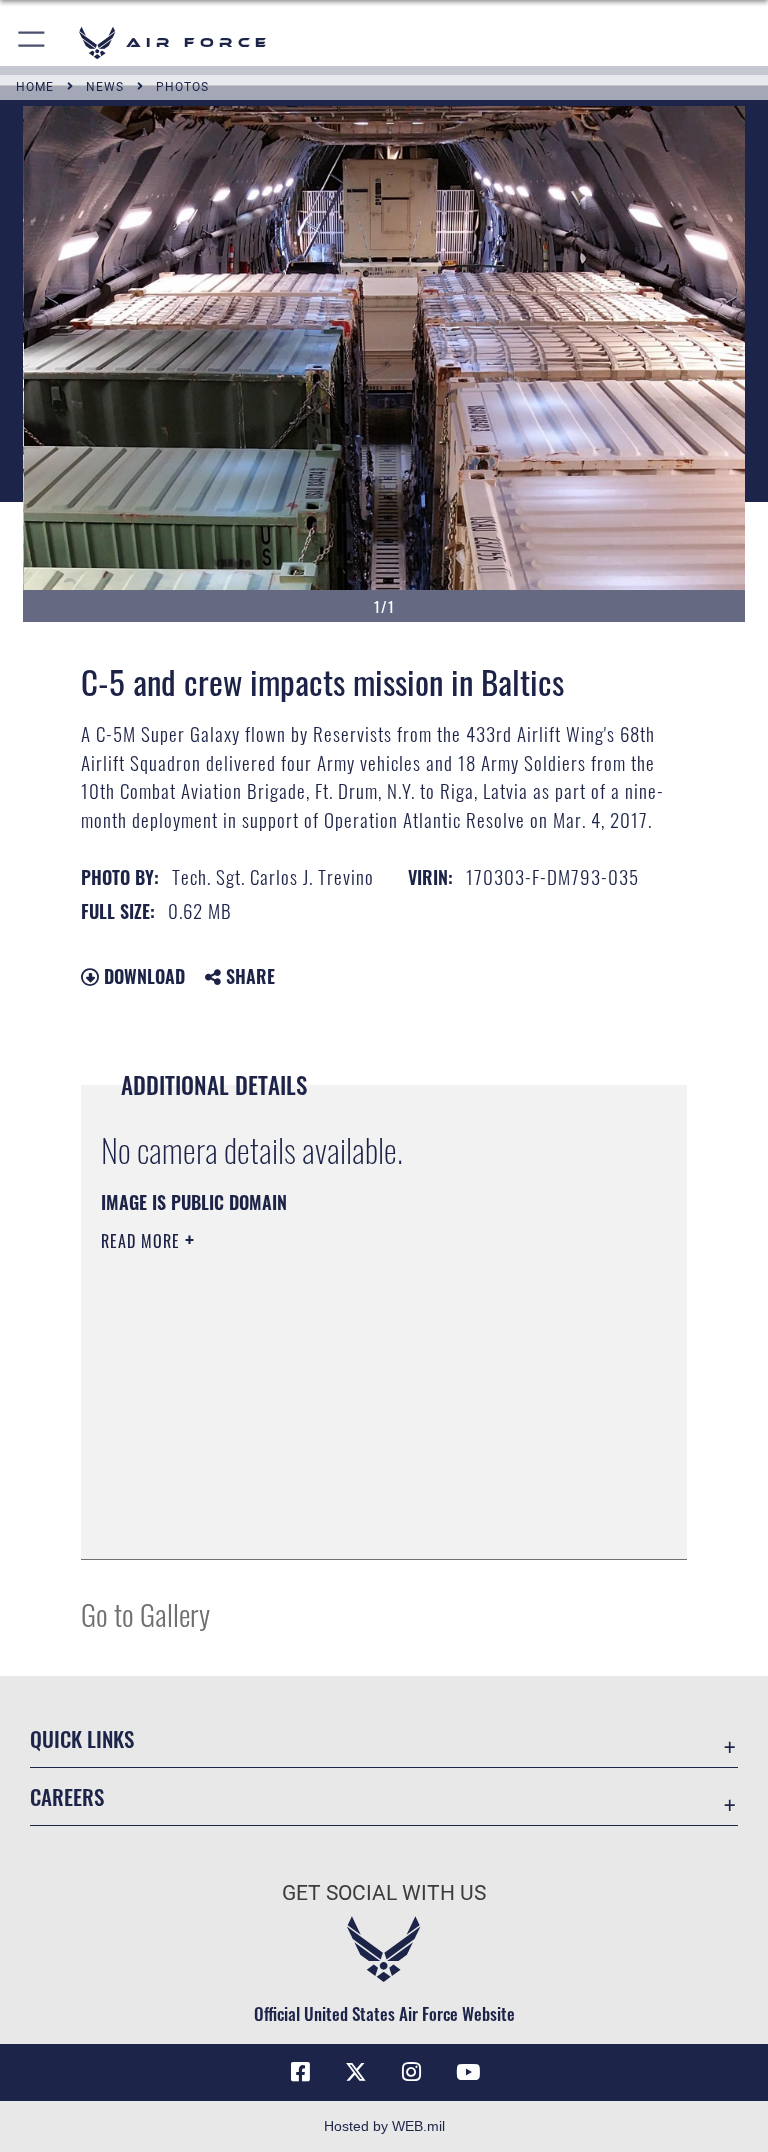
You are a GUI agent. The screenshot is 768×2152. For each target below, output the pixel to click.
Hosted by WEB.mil (384, 2126)
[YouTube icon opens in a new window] (468, 2072)
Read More (143, 1241)
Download (142, 976)
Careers (67, 1796)
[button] (32, 42)
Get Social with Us (384, 1893)
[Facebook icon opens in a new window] (300, 2072)
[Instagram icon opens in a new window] (412, 2072)
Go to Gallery (145, 1613)
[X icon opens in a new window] (356, 2072)
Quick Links (82, 1738)
